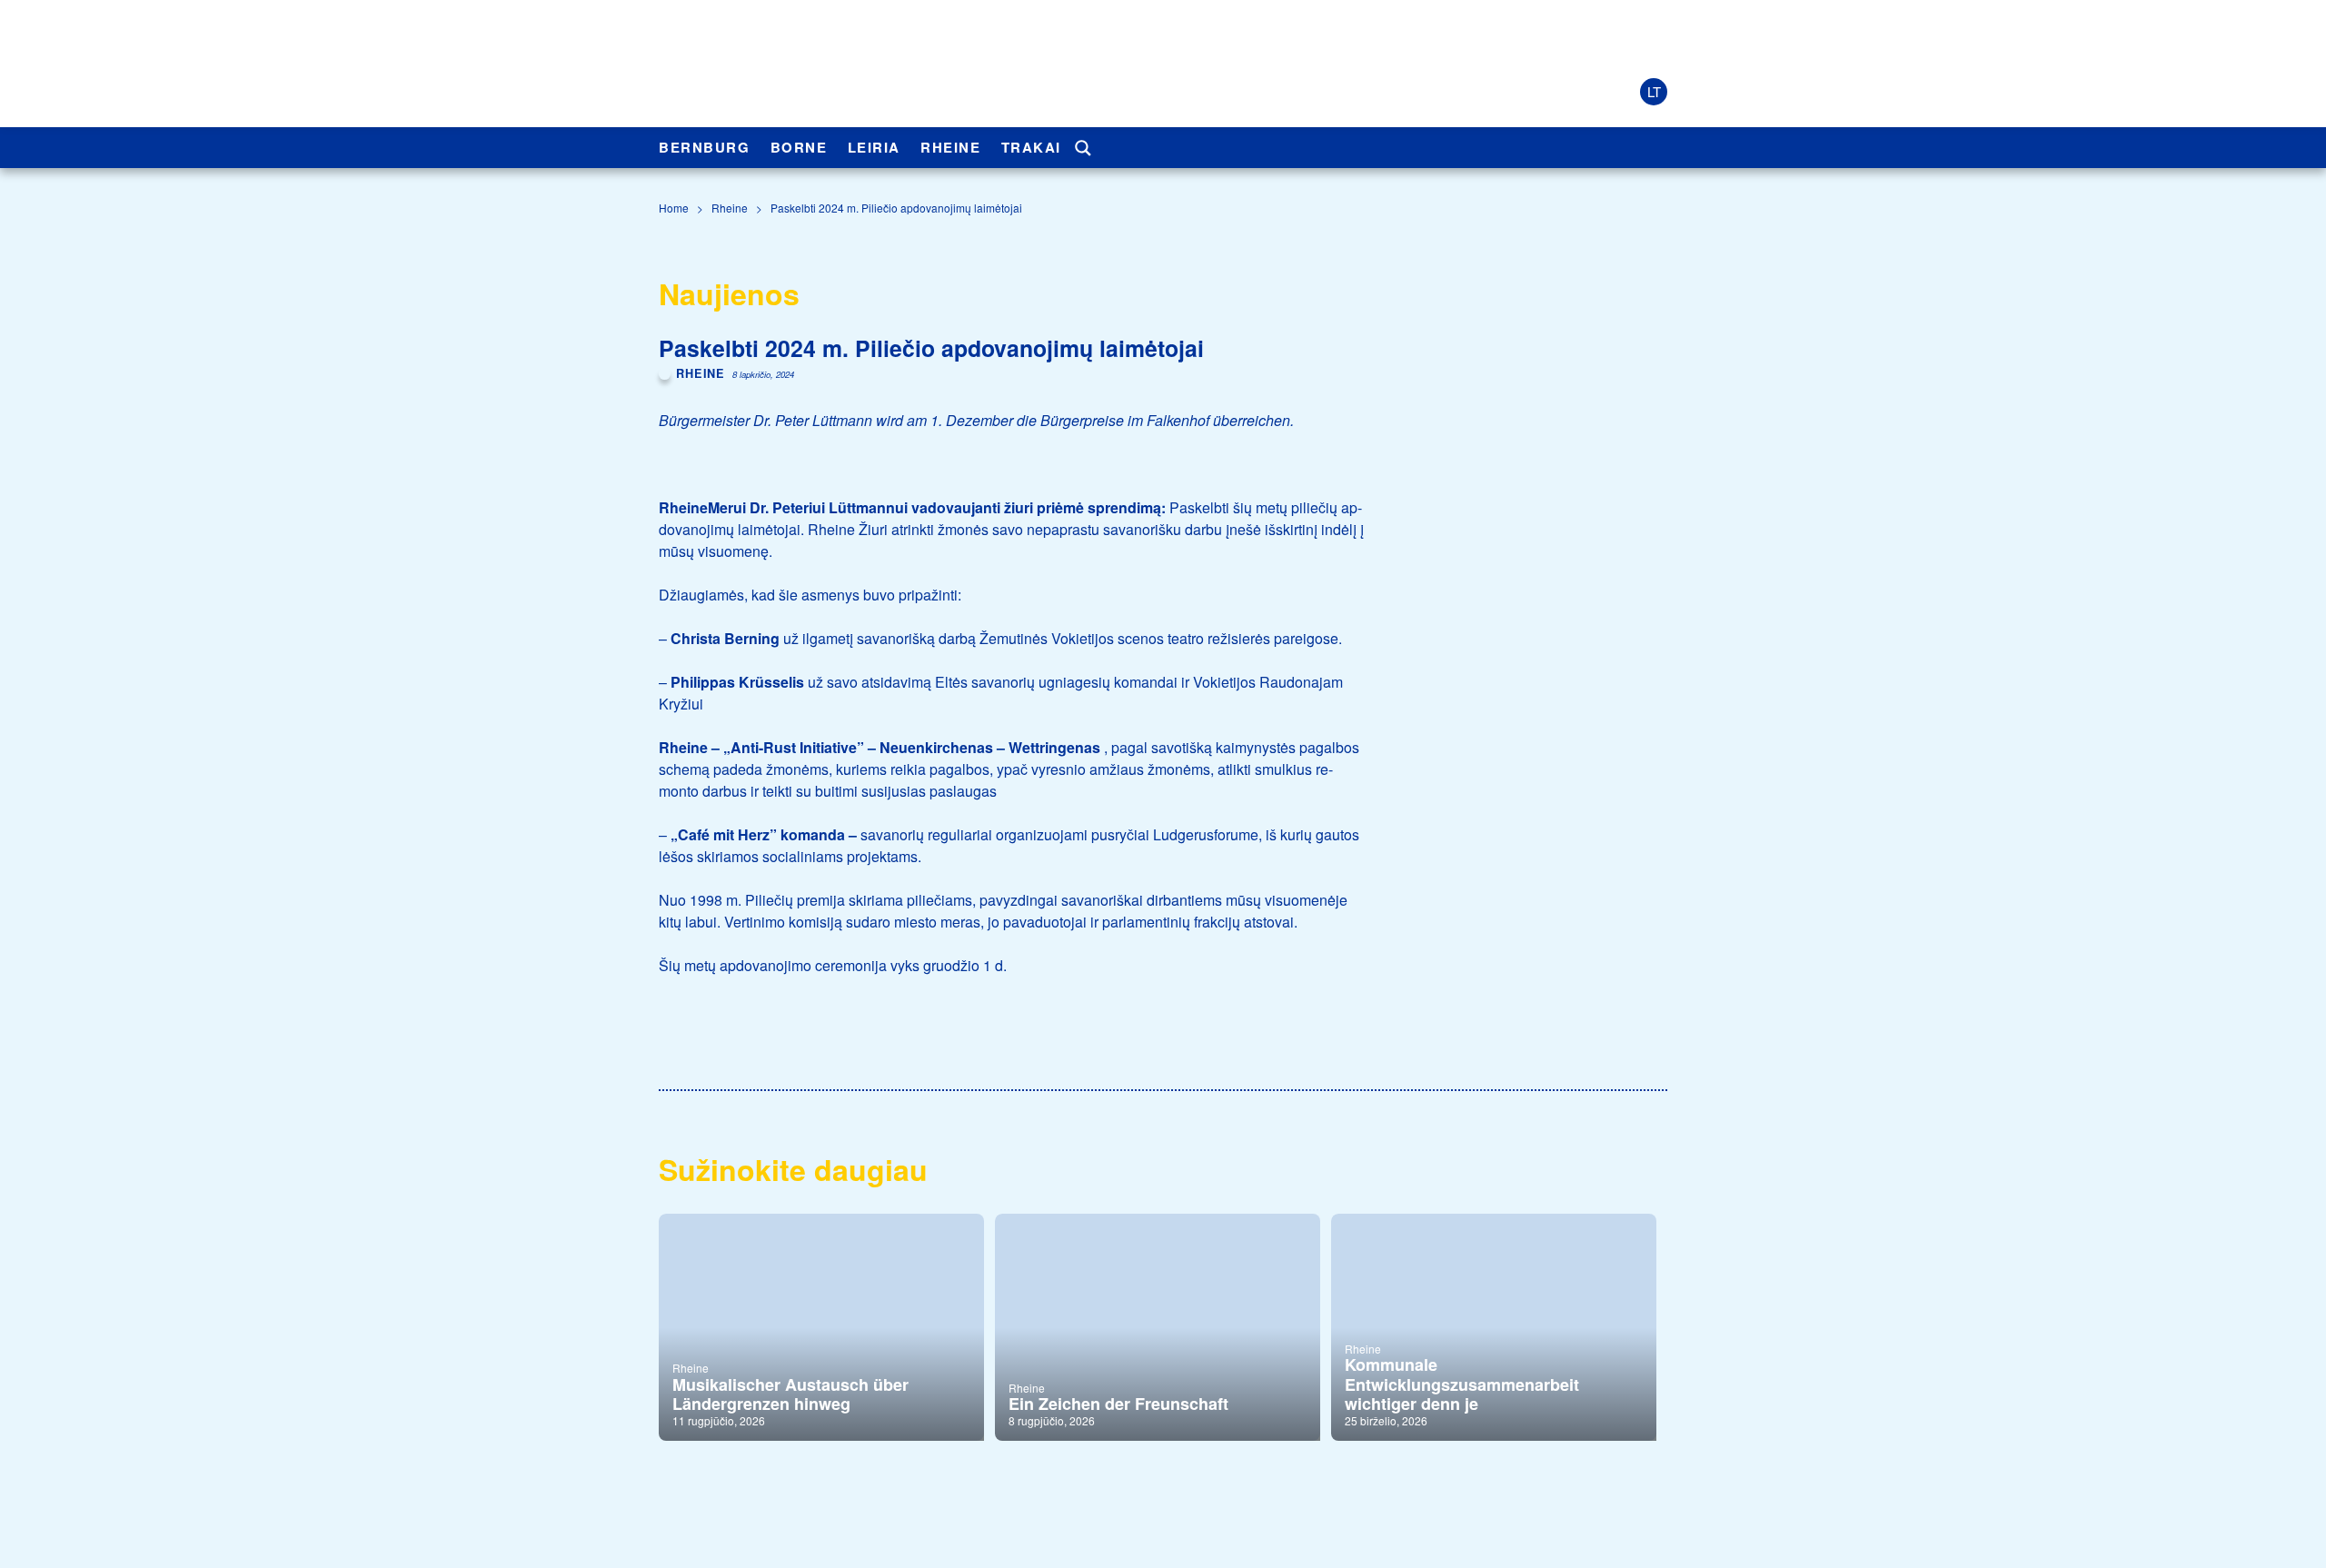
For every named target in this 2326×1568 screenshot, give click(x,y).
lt (1654, 91)
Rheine (950, 147)
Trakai (1031, 147)
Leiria (874, 147)
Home (674, 208)
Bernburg (704, 147)
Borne (799, 147)
